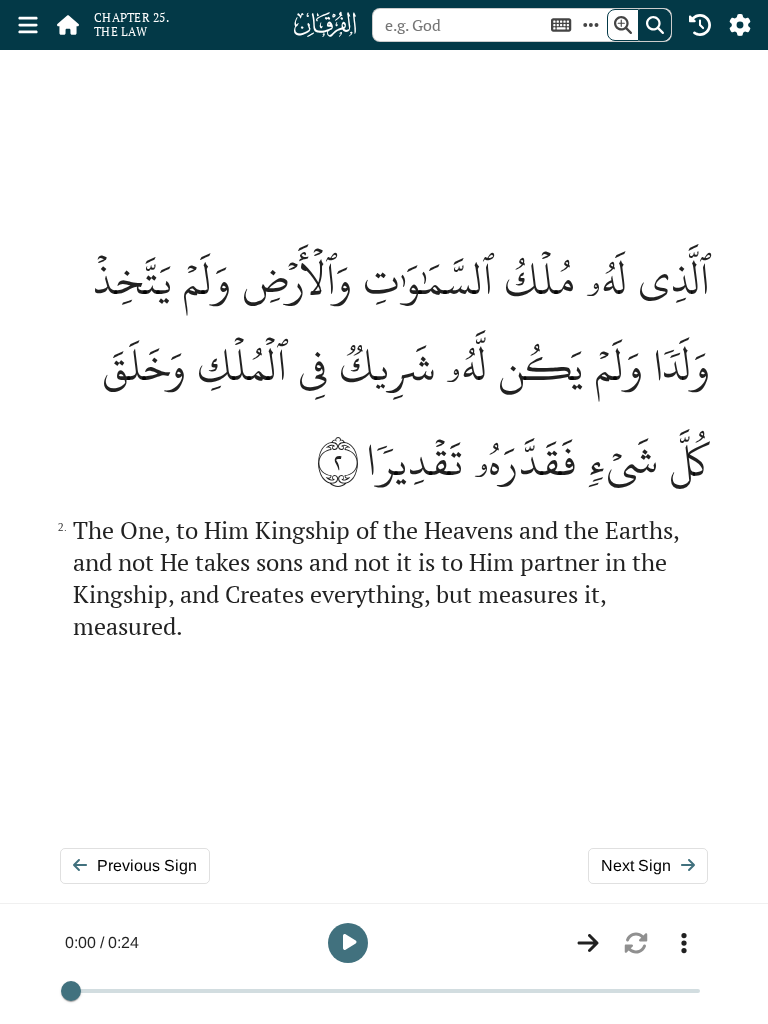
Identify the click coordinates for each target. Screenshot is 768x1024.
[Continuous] (588, 943)
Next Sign (636, 865)
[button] (348, 943)
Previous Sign (147, 865)
